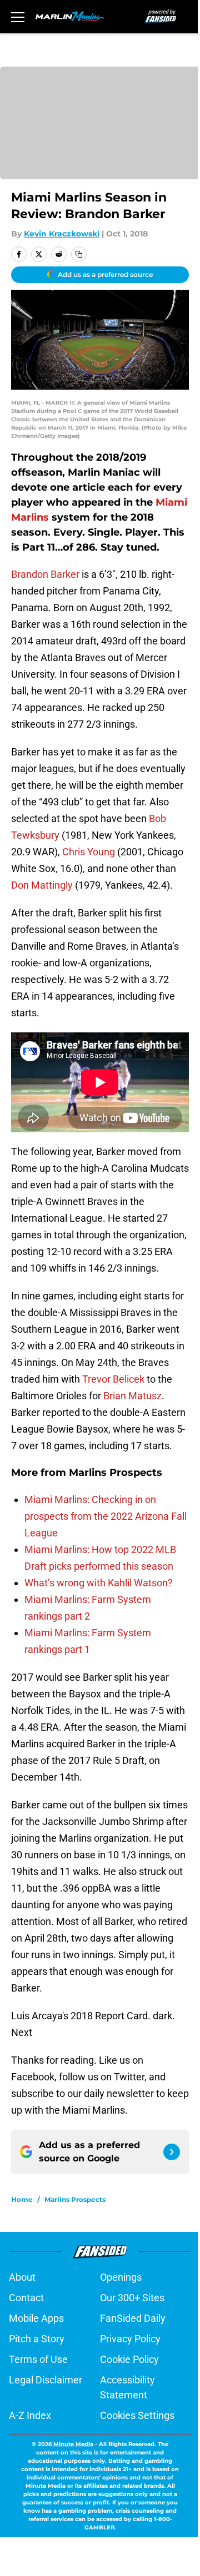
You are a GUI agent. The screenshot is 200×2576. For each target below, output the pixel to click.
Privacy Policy (130, 2339)
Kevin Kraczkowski (62, 234)
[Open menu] (18, 17)
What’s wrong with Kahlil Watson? (99, 1583)
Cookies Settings (137, 2415)
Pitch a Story (37, 2339)
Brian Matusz (132, 1396)
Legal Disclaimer (46, 2380)
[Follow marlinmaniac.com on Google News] (172, 2152)
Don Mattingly (42, 885)
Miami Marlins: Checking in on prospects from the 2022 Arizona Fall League (106, 1516)
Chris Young (89, 852)
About (22, 2277)
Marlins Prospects (75, 2199)
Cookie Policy (129, 2359)
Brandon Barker (45, 574)
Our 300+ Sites (132, 2298)
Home (22, 2199)
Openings (121, 2277)
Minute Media (73, 2444)
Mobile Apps (36, 2318)
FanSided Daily (133, 2318)
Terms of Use (38, 2359)
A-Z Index (30, 2415)
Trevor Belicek (113, 1379)
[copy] (79, 254)
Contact (26, 2298)
